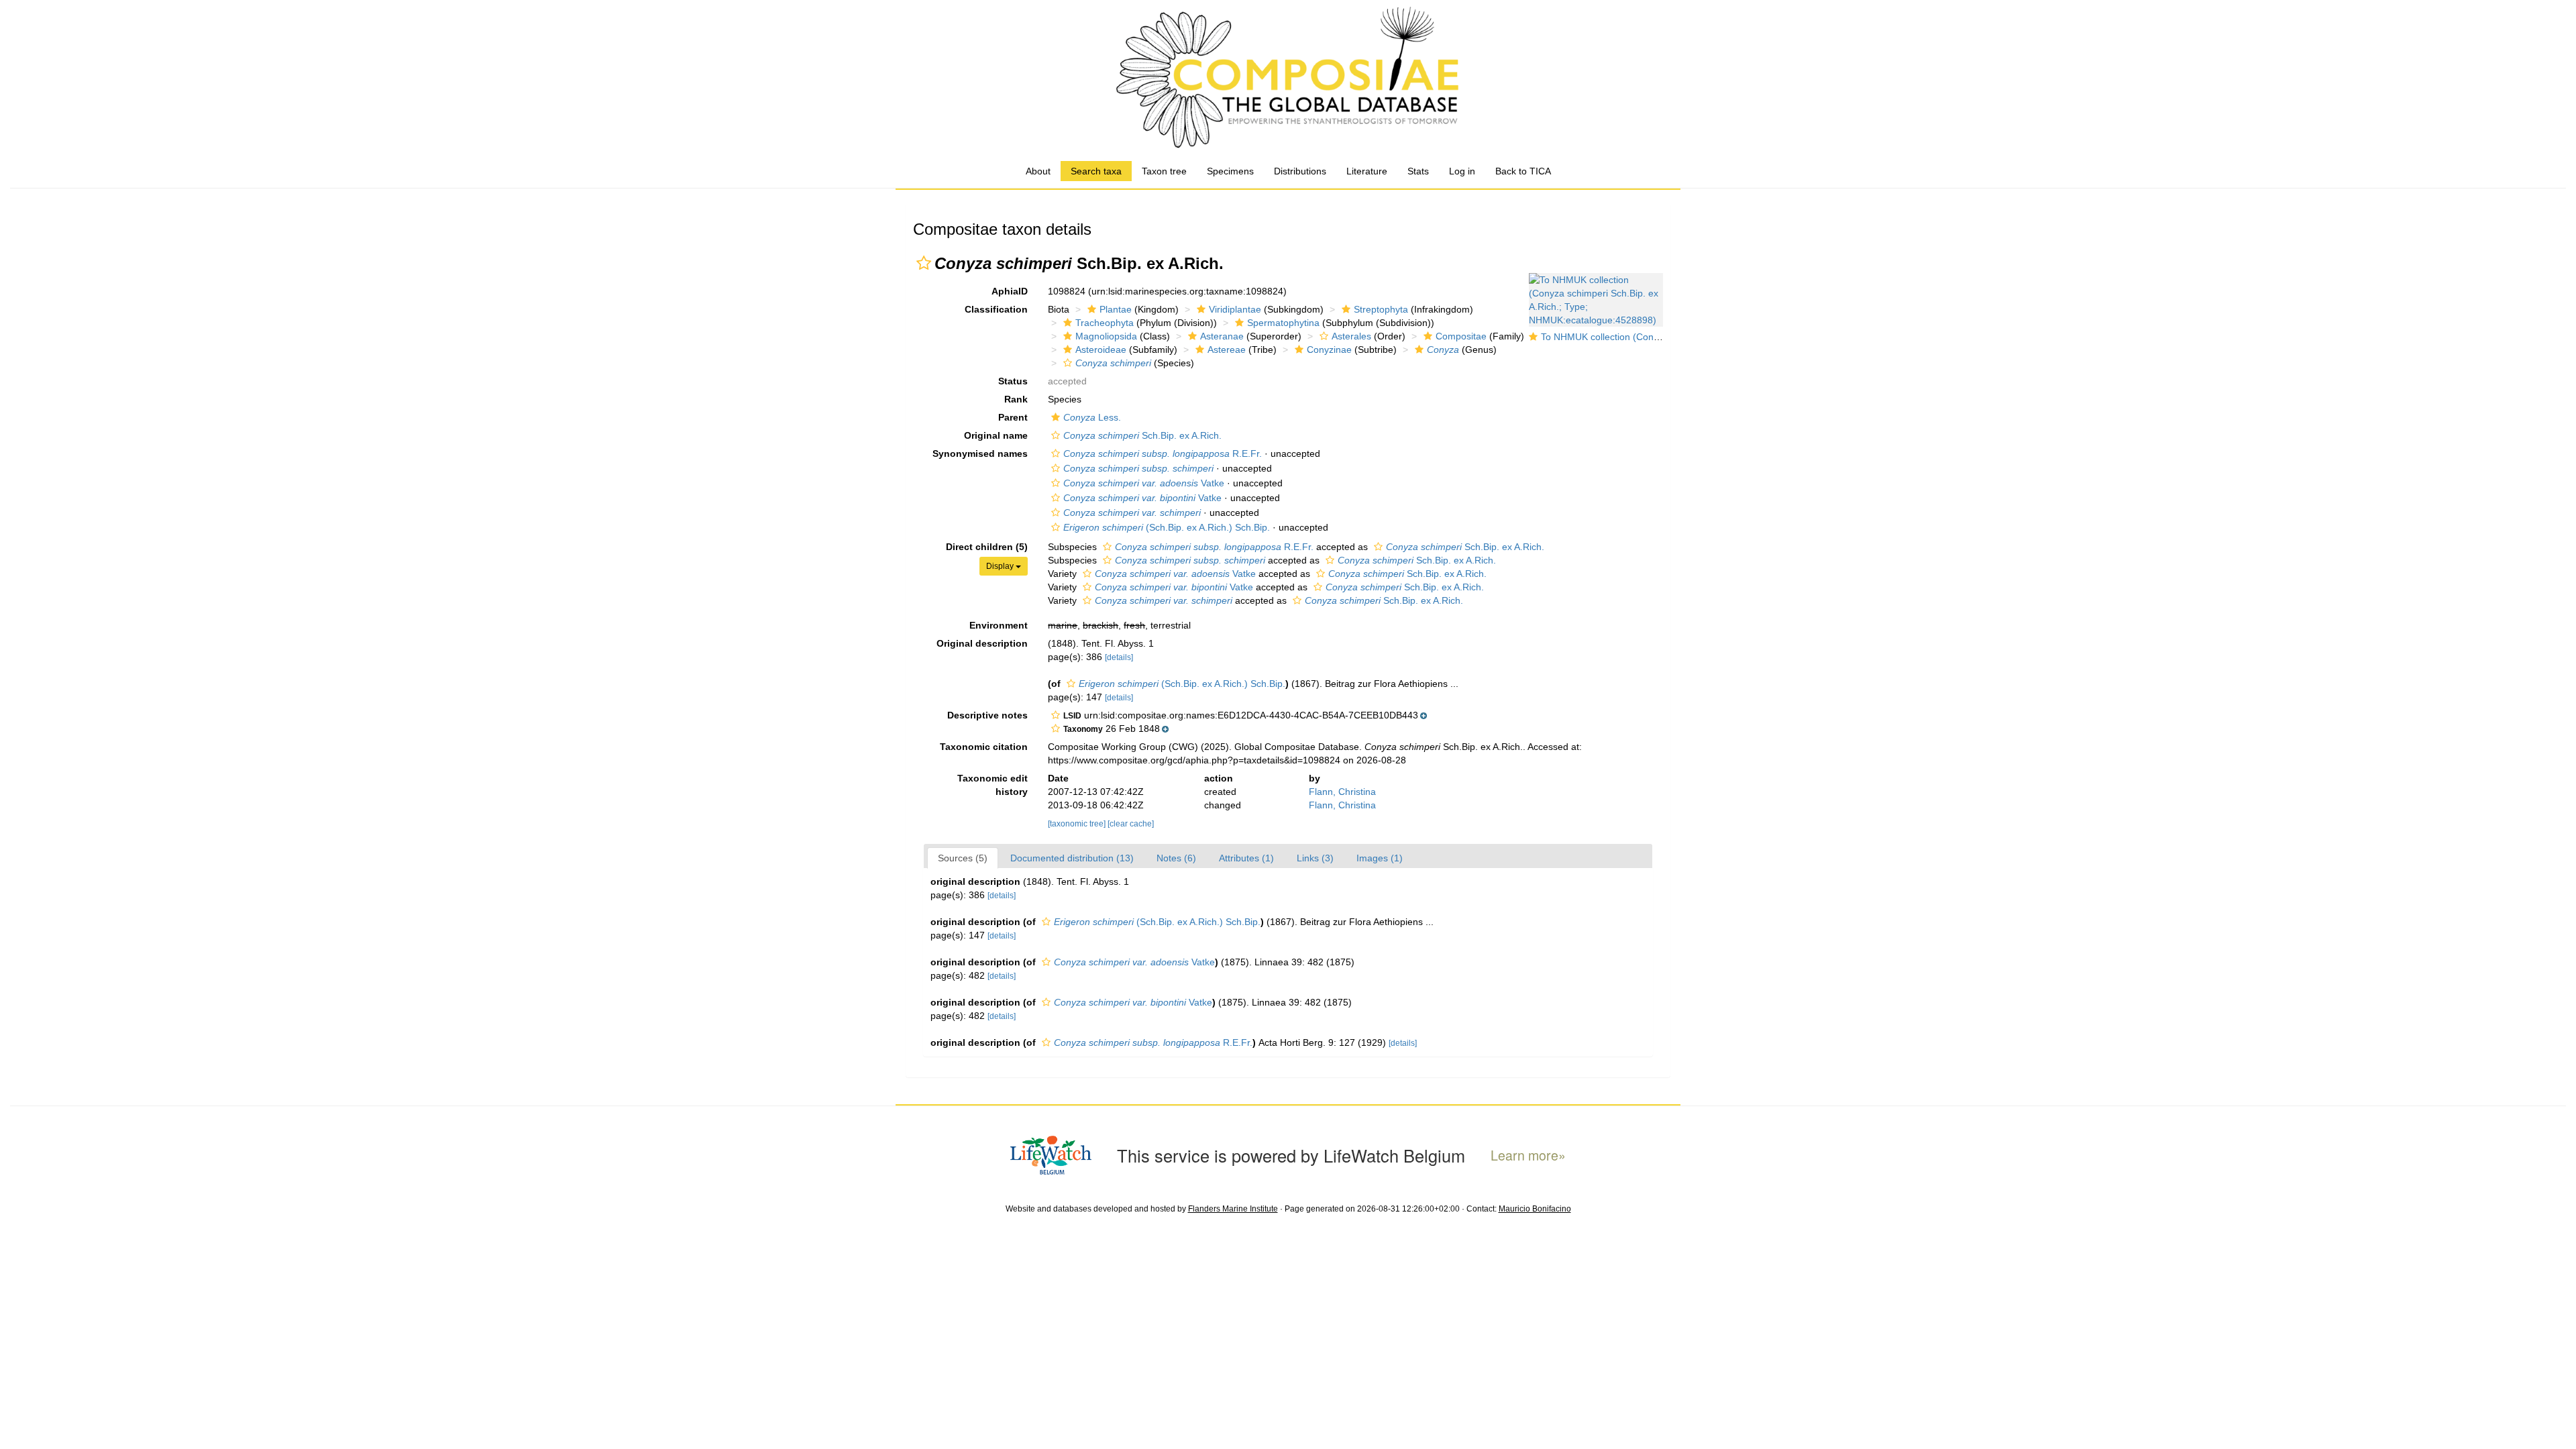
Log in (1462, 171)
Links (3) (1315, 858)
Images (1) (1380, 858)
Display (1001, 566)
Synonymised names (980, 453)
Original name (996, 435)
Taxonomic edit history (992, 785)
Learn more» (1528, 1156)
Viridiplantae (1235, 309)
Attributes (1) (1246, 858)
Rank (1016, 399)
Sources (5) (963, 858)
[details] (1119, 657)
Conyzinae (1329, 350)
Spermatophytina (1283, 323)
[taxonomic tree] (1078, 824)
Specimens (1230, 171)
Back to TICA (1523, 171)
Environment (999, 625)
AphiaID (1010, 291)
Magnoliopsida (1106, 336)
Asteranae (1222, 336)
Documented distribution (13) (1072, 858)
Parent (1013, 417)
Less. (1092, 417)
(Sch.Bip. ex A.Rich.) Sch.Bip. (1167, 527)
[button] (924, 263)
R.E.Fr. (1163, 453)
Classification (996, 309)
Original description (982, 643)
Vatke (1144, 483)
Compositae (1461, 336)
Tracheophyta (1105, 323)
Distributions (1300, 171)
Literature (1367, 171)
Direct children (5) (987, 547)
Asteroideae (1101, 350)
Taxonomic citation (984, 747)
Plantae (1116, 309)
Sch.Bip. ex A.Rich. (1142, 435)
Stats (1418, 171)
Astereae (1227, 350)
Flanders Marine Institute (1233, 1209)
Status (1013, 381)
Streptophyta (1381, 309)
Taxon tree (1164, 171)
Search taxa (1096, 171)
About (1038, 171)
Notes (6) (1176, 858)
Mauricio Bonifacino (1535, 1209)
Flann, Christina (1342, 792)
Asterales (1351, 336)
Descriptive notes (987, 715)
